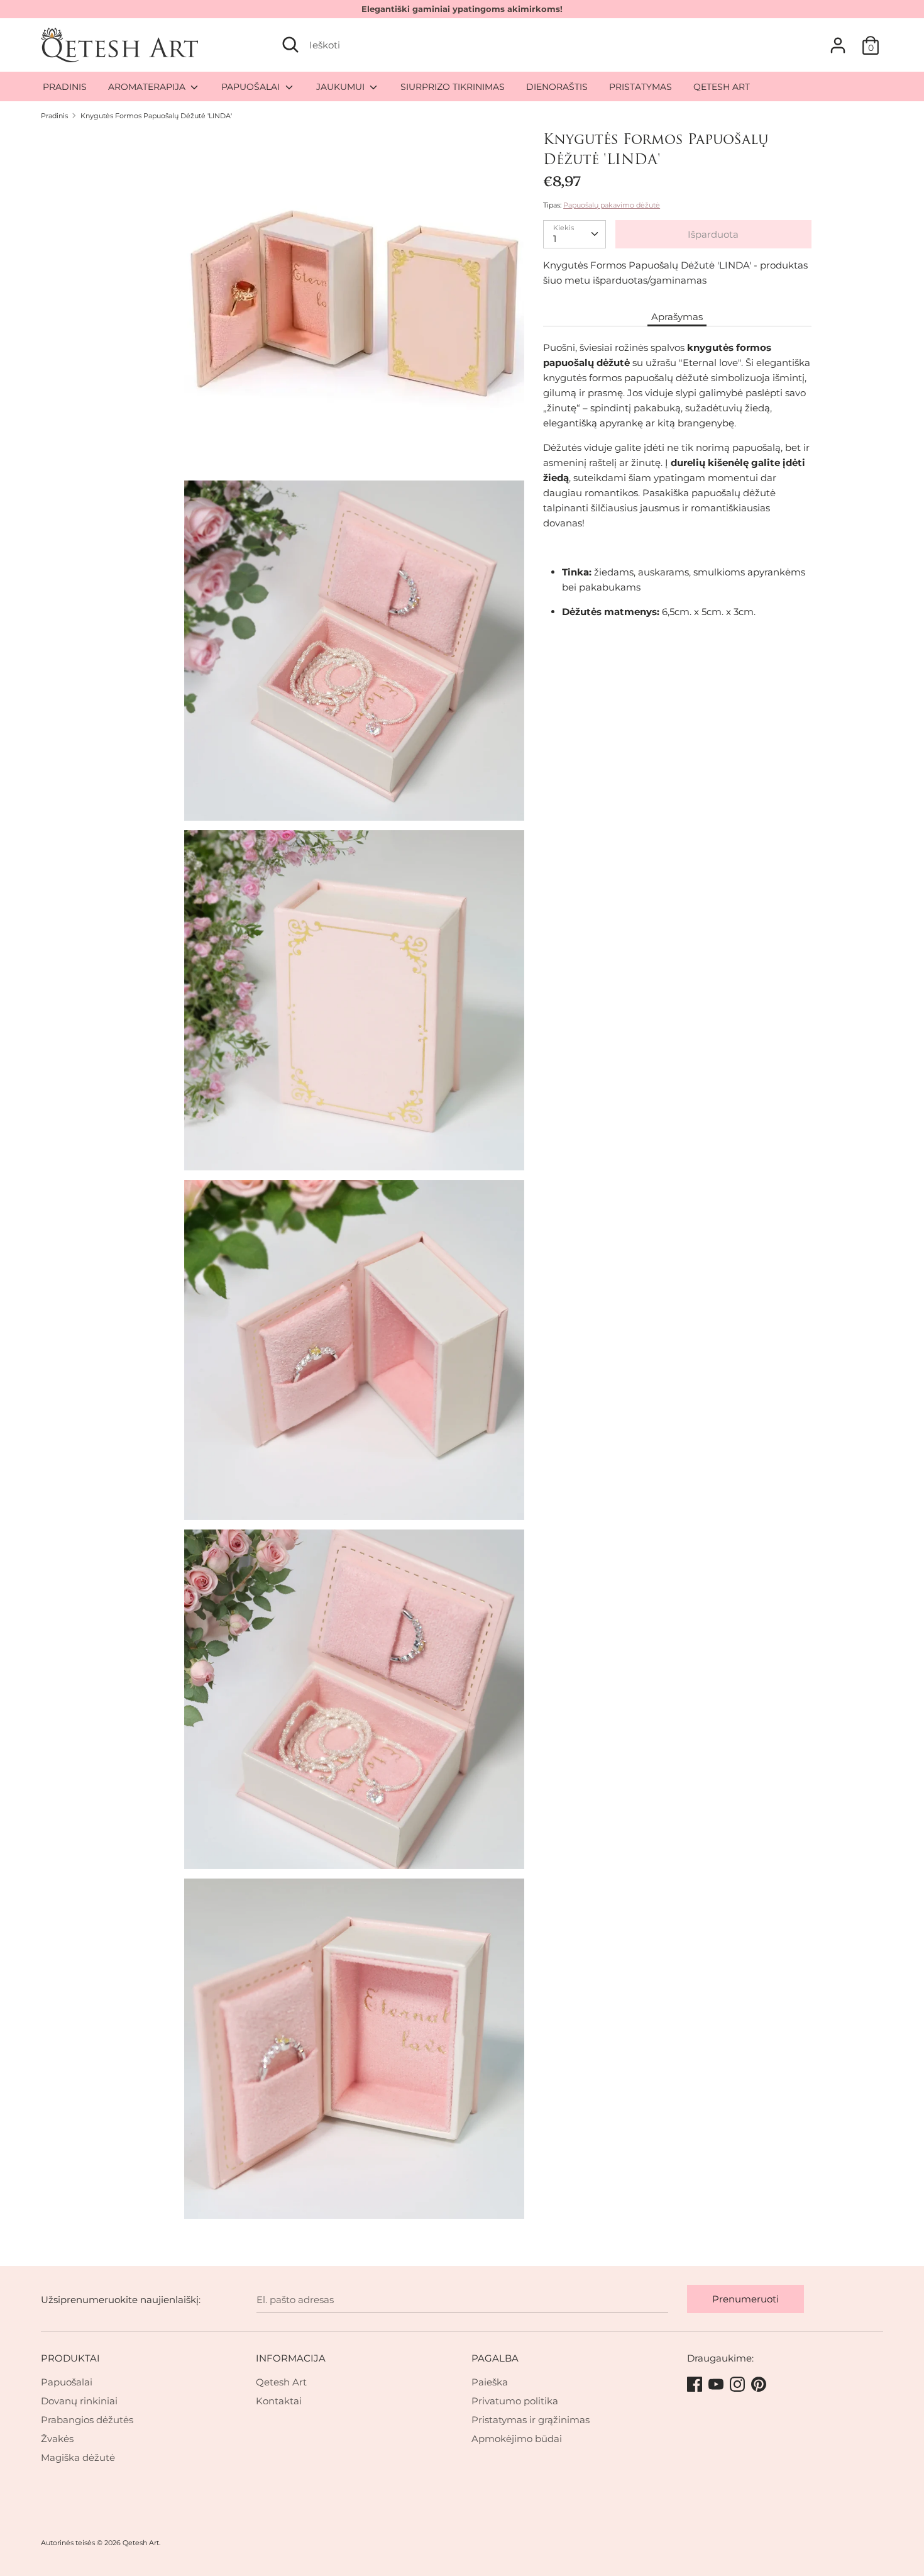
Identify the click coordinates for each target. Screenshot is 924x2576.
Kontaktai (279, 2401)
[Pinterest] (760, 2385)
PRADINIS (65, 87)
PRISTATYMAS (641, 87)
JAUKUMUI (342, 87)
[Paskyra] (838, 40)
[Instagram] (739, 2385)
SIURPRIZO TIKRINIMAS (453, 87)
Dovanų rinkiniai (79, 2401)
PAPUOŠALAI (252, 87)
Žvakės (57, 2439)
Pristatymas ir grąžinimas (531, 2420)
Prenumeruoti (745, 2299)
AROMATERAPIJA (148, 87)
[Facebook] (696, 2385)
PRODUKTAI (70, 2358)
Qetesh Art (281, 2382)
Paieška (490, 2382)
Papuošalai (67, 2382)
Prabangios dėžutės (87, 2420)
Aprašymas (677, 317)
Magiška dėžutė (78, 2457)
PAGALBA (495, 2358)
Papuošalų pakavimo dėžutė (612, 205)
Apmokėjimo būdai (517, 2439)
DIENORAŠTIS (557, 87)
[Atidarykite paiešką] (290, 45)
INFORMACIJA (291, 2358)
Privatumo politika (515, 2401)
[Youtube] (717, 2385)
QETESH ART (722, 87)
